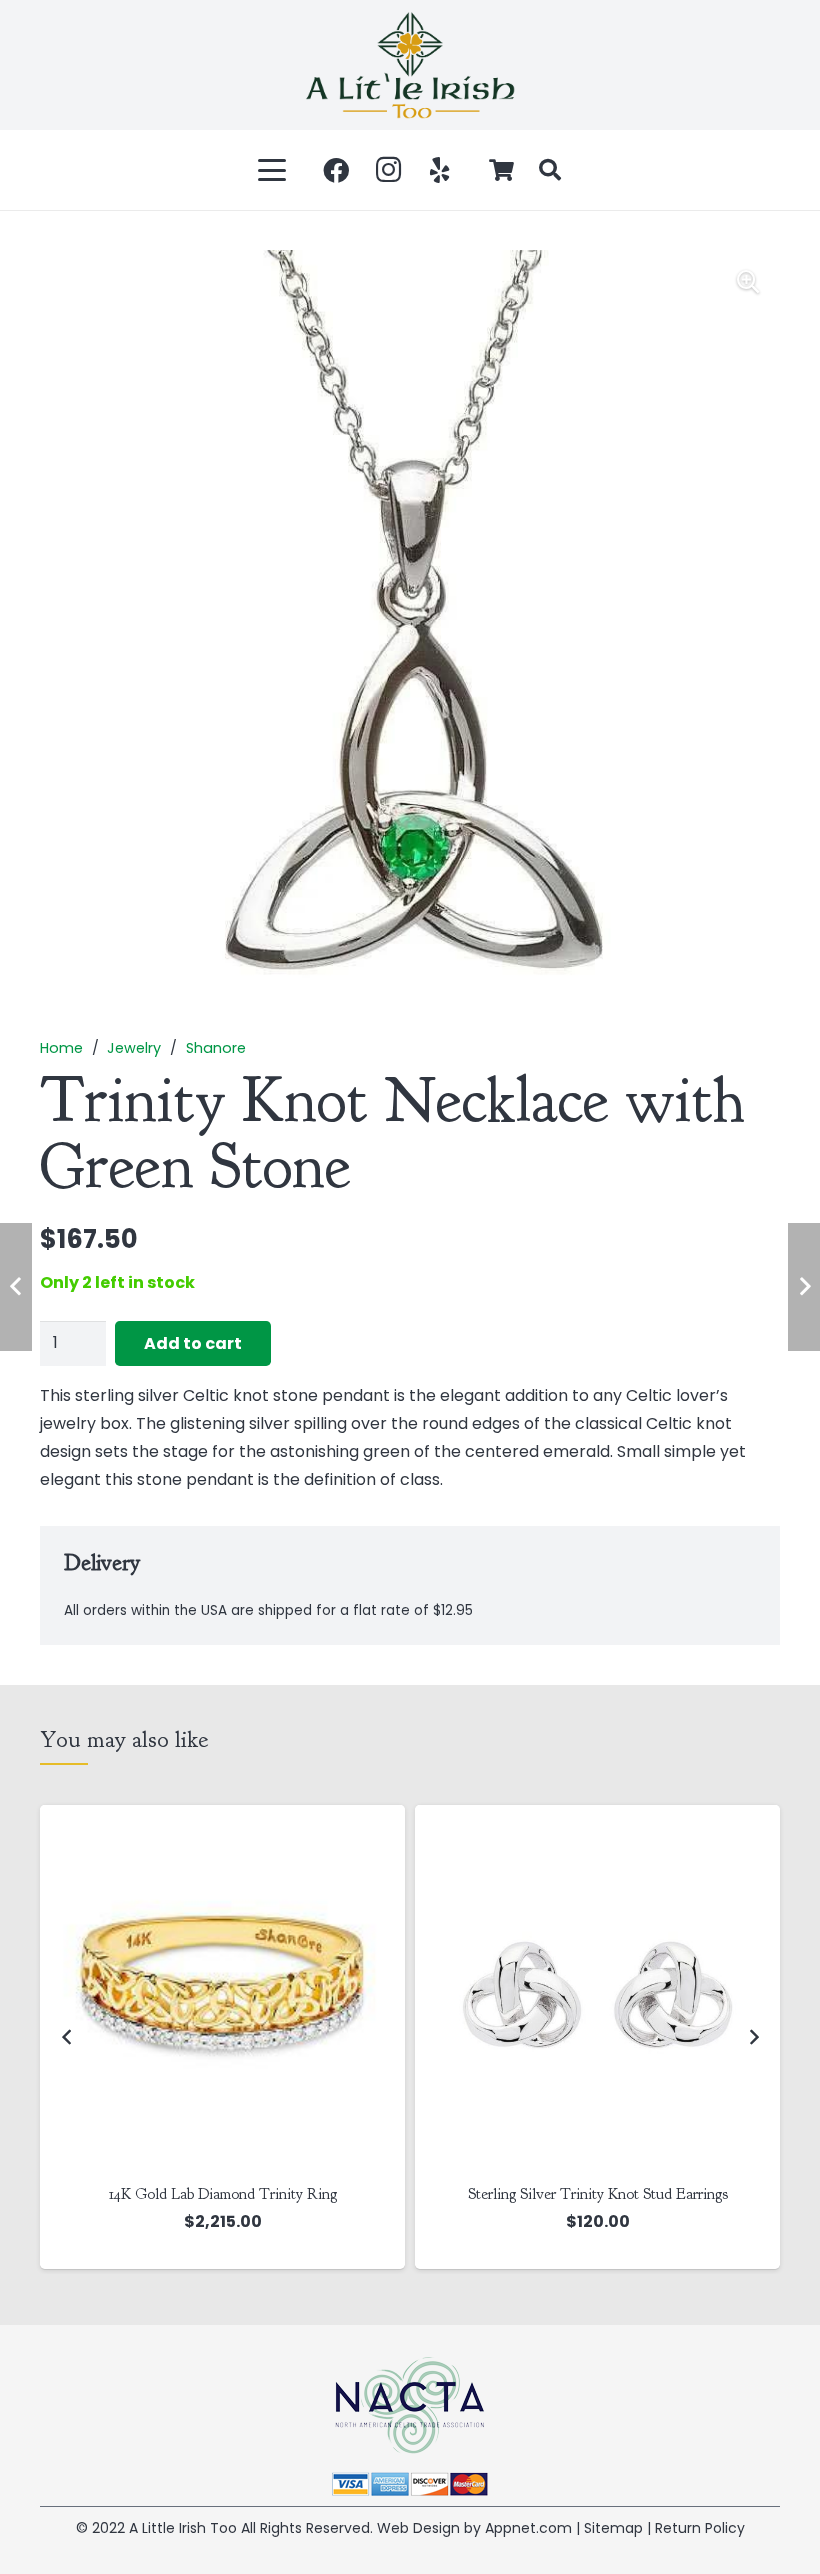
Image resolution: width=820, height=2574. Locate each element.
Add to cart (193, 1343)
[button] (273, 170)
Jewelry (134, 1048)
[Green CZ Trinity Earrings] (597, 1987)
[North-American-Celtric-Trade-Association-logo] (410, 2405)
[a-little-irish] (410, 65)
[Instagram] (388, 170)
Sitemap (613, 2528)
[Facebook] (336, 170)
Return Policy (700, 2528)
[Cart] (502, 170)
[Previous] (67, 2037)
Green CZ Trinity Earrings (598, 2194)
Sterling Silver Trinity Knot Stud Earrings (223, 2194)
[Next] (753, 2037)
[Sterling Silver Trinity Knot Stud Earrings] (222, 1987)
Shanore (216, 1048)
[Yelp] (440, 170)
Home (61, 1048)
